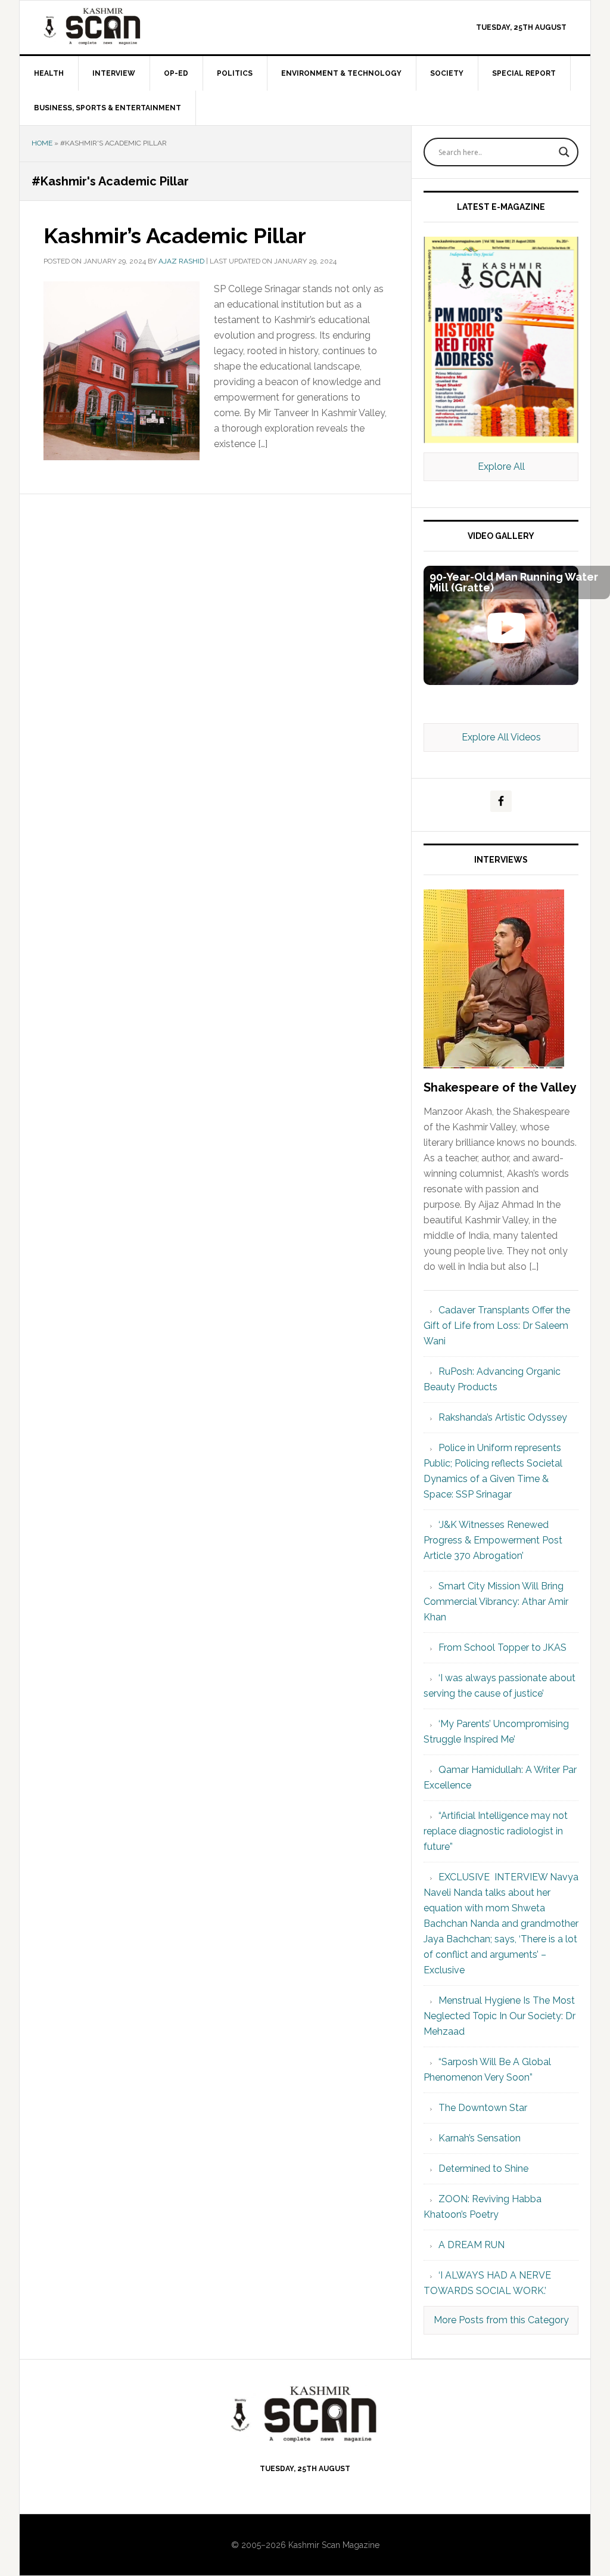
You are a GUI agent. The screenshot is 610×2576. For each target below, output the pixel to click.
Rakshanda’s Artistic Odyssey (503, 1417)
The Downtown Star (483, 2108)
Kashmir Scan (121, 26)
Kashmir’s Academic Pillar (175, 235)
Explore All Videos (501, 737)
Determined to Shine (483, 2169)
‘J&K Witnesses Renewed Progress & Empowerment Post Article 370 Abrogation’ (493, 1540)
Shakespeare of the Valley (500, 1087)
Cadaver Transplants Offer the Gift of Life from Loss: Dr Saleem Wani (497, 1326)
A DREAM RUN (471, 2245)
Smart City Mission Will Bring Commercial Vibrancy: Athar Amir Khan (496, 1602)
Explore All (501, 466)
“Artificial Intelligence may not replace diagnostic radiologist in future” (496, 1831)
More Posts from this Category (501, 2320)
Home (42, 143)
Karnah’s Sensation (480, 2138)
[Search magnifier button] (564, 152)
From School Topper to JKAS (502, 1647)
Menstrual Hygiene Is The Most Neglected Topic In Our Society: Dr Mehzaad (499, 2016)
